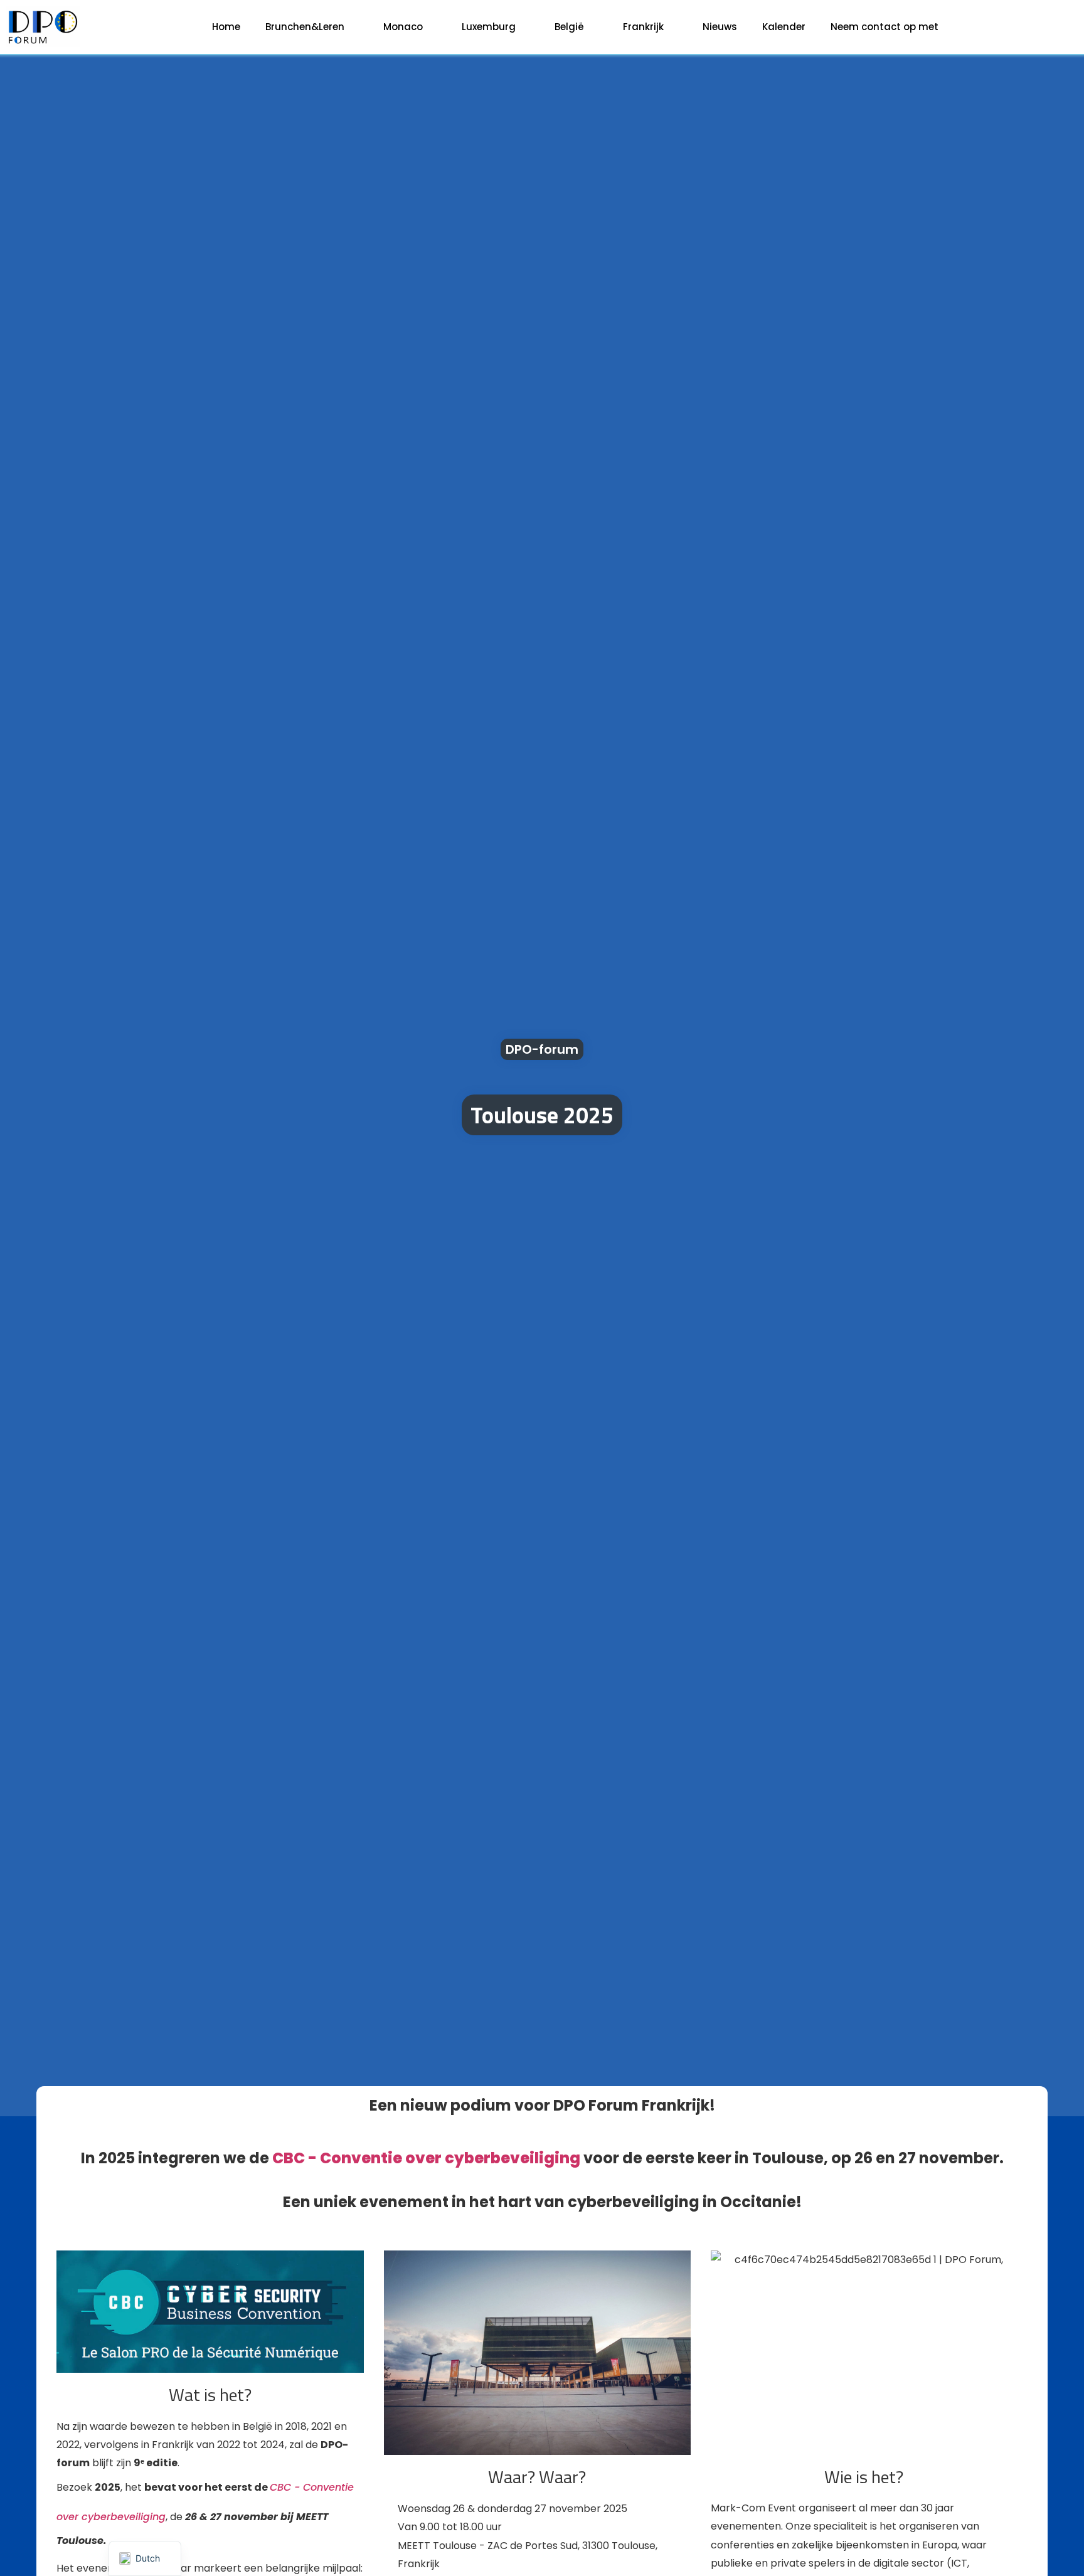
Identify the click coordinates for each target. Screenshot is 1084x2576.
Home (226, 27)
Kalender (784, 27)
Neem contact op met (885, 27)
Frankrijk (643, 27)
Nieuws (720, 27)
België (569, 27)
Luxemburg (489, 27)
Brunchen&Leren (305, 27)
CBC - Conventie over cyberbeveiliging (426, 2158)
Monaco (403, 27)
